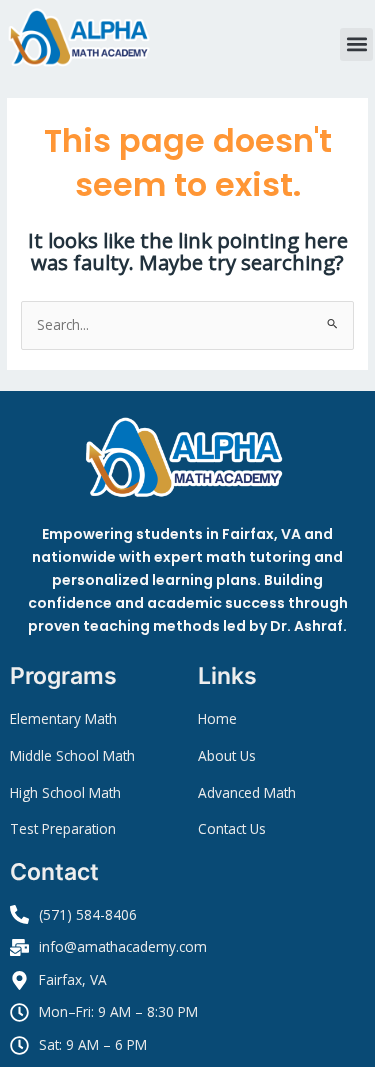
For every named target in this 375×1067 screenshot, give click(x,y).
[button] (356, 44)
